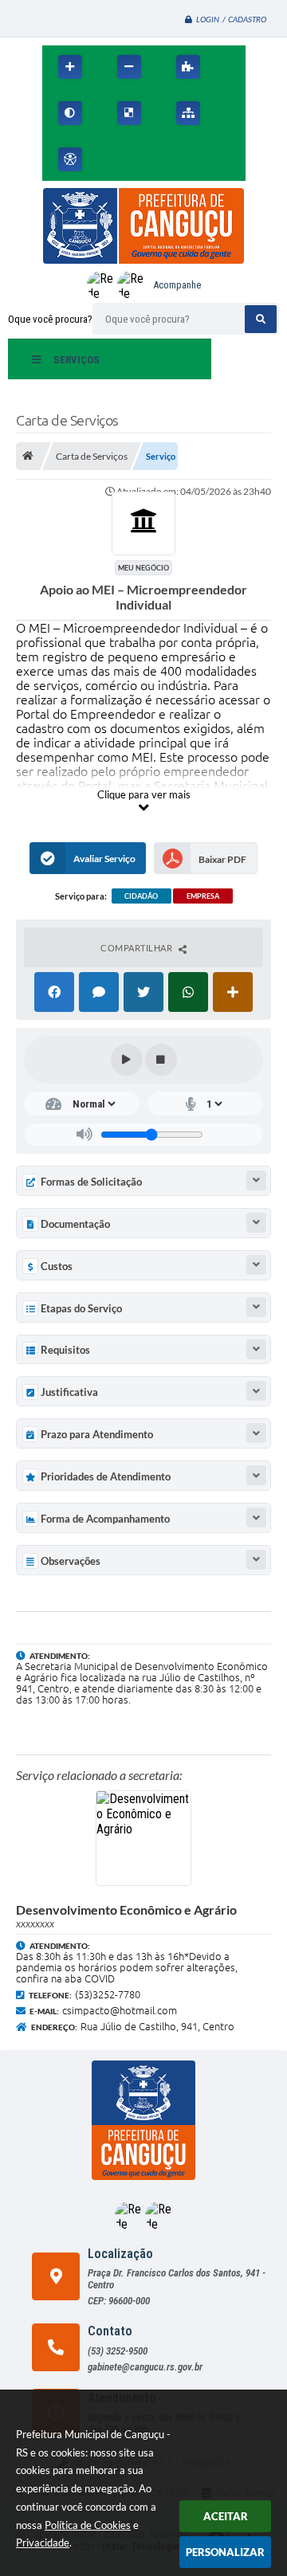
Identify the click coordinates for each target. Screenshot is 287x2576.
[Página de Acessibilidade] (70, 159)
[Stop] (161, 1060)
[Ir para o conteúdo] (117, 159)
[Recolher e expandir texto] (256, 1180)
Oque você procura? (50, 319)
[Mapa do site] (188, 113)
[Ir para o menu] (152, 159)
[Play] (127, 1060)
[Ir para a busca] (187, 159)
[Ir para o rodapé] (222, 159)
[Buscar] (261, 319)
